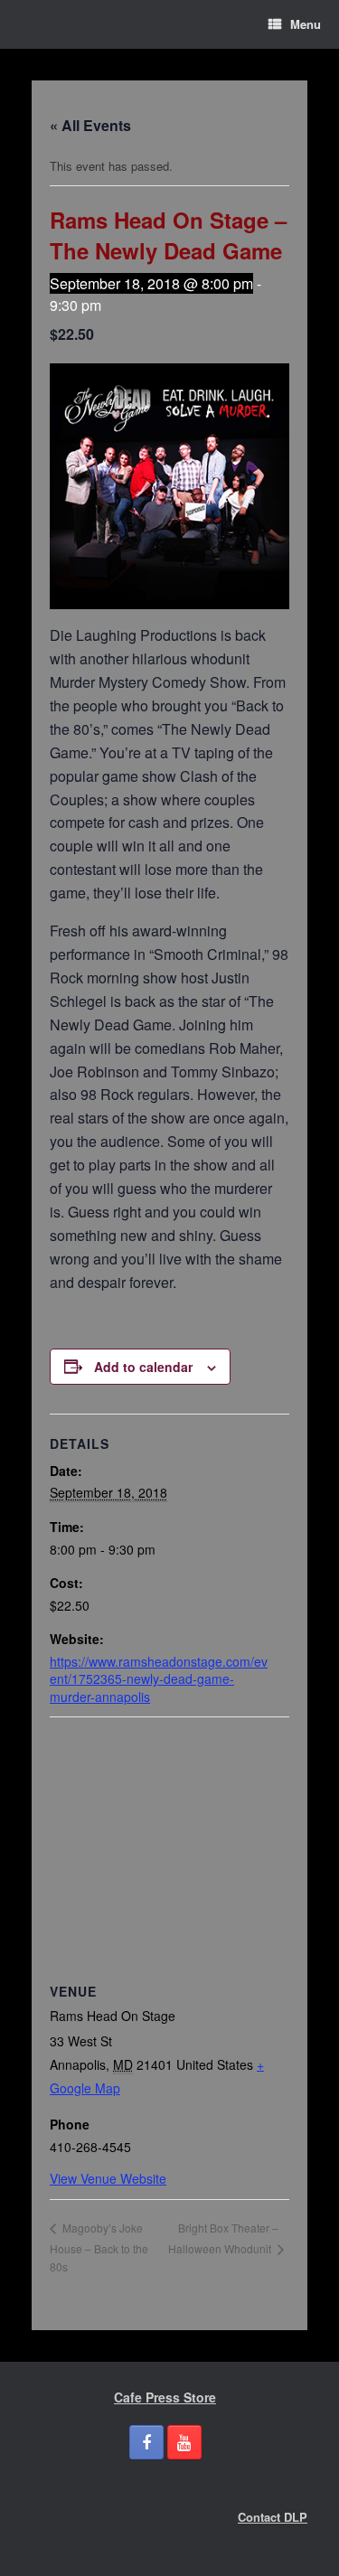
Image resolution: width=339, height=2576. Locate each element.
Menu (306, 24)
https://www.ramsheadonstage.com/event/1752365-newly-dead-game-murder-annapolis (159, 1679)
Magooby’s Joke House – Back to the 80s (99, 2247)
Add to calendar (143, 1367)
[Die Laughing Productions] (32, 24)
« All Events (90, 125)
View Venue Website (108, 2178)
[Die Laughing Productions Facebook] (146, 2442)
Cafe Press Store (165, 2397)
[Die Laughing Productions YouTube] (184, 2442)
